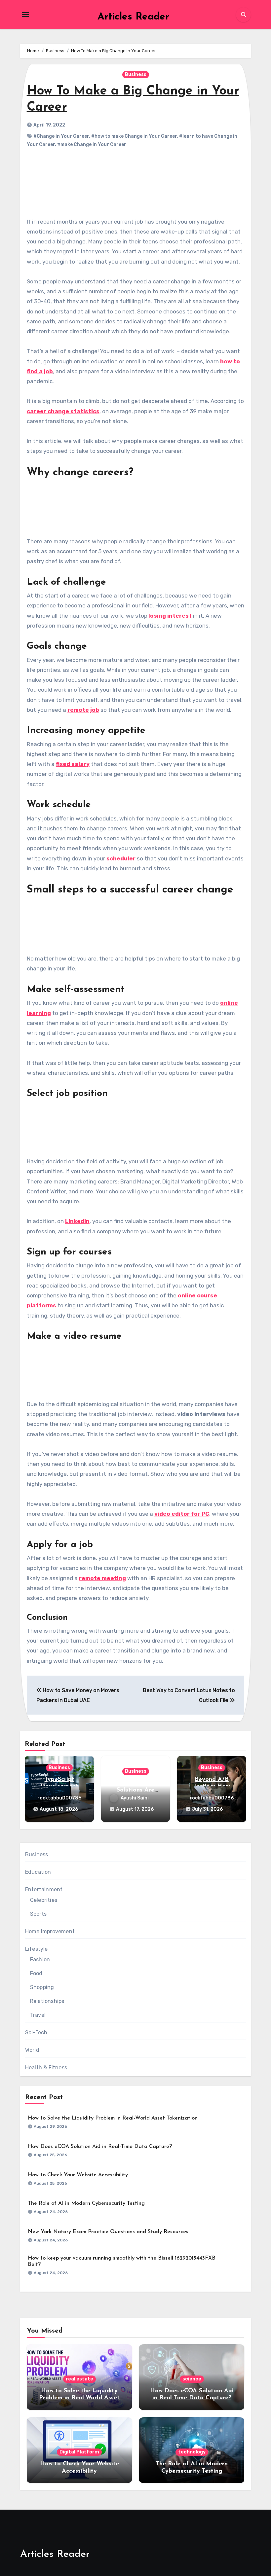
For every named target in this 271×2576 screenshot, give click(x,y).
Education (38, 1872)
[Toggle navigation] (25, 15)
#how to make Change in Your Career (134, 136)
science (192, 2379)
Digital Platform (79, 2452)
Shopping (42, 1987)
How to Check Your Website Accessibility (78, 2175)
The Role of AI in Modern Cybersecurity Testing (86, 2203)
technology (192, 2452)
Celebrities (44, 1900)
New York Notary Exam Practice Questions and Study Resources (108, 2232)
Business (136, 74)
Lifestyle (37, 1949)
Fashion (40, 1959)
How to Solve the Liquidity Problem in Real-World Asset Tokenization (113, 2118)
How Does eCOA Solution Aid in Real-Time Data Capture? (100, 2147)
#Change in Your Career (61, 136)
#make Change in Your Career (92, 145)
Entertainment (44, 1889)
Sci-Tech (36, 2032)
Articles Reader (133, 17)
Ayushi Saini (135, 1798)
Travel (38, 2015)
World (32, 2050)
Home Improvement (50, 1931)
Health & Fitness (46, 2068)
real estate (79, 2379)
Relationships (47, 2001)
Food (36, 1973)
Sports (38, 1914)
